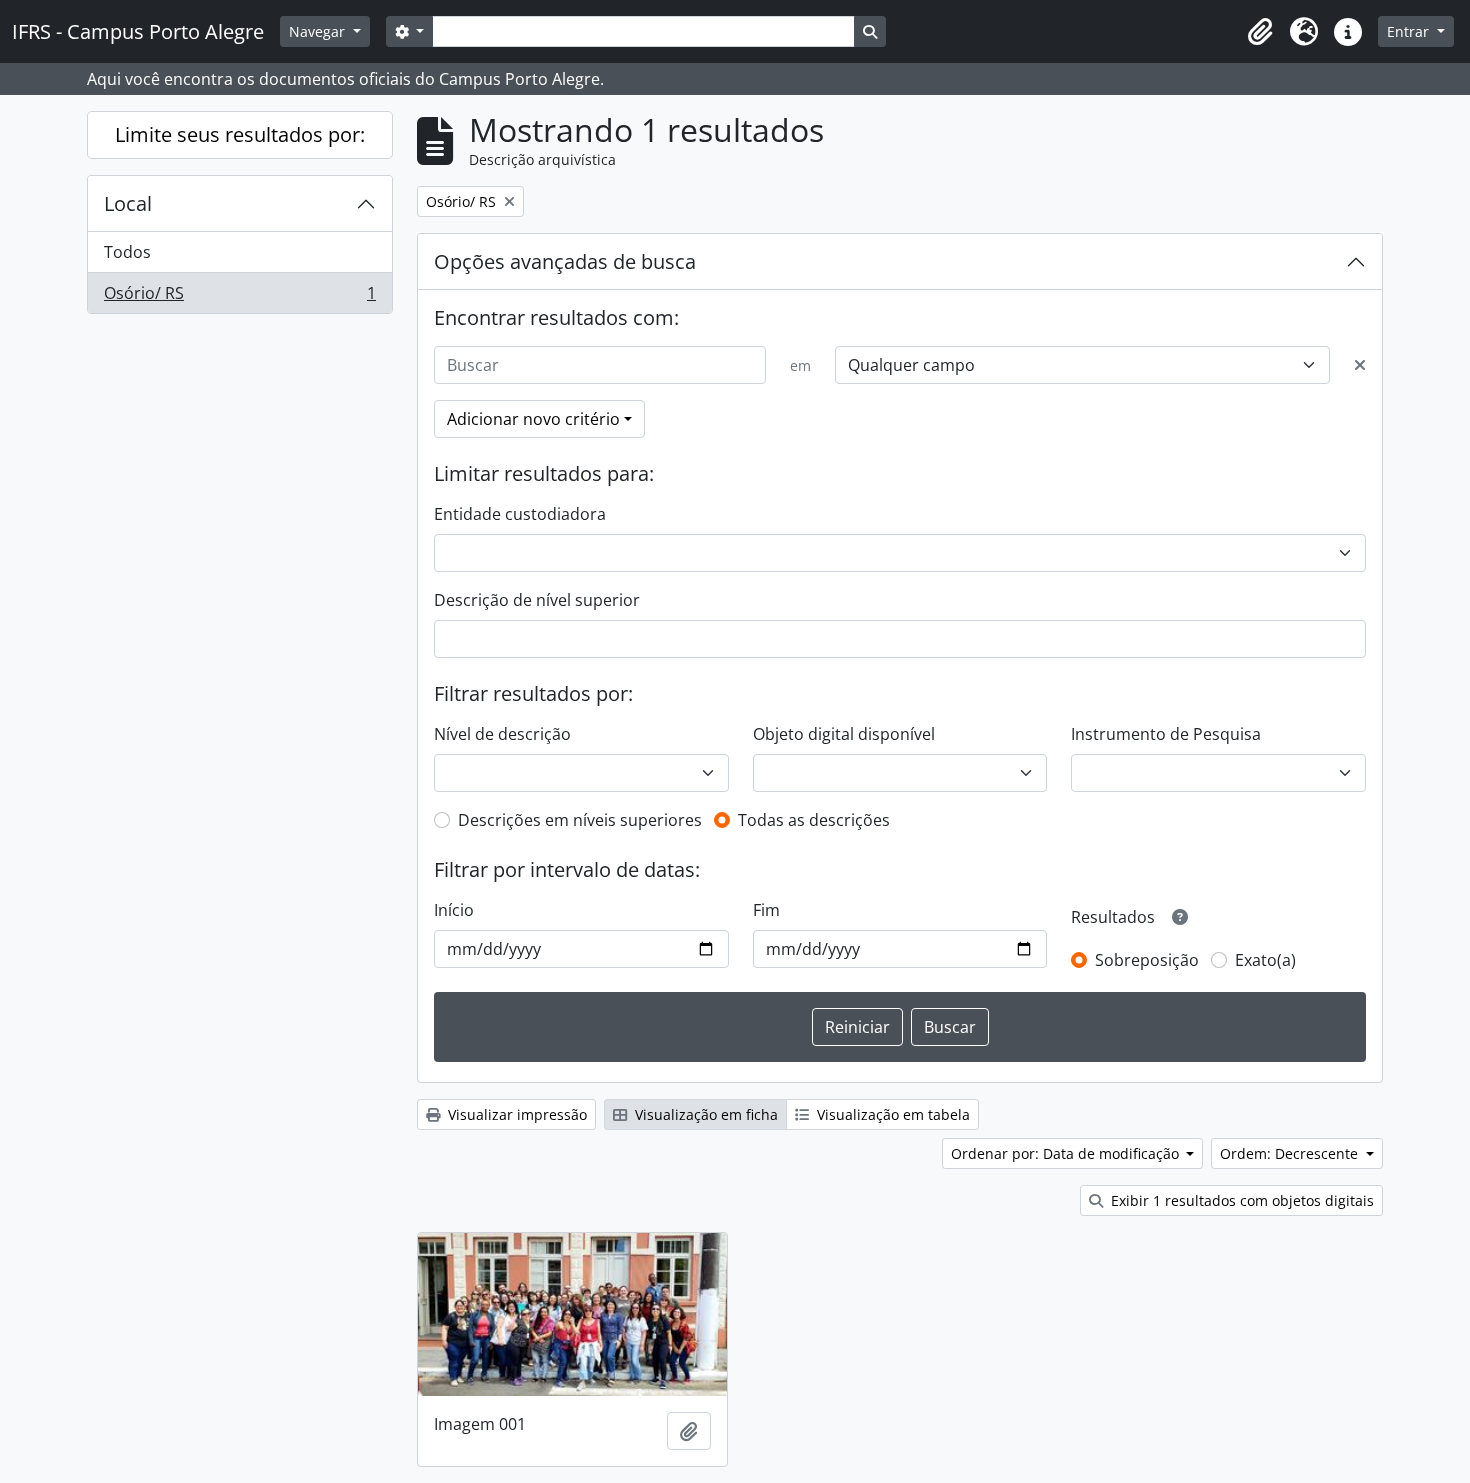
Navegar (319, 31)
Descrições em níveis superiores (580, 820)
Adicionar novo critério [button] (533, 419)
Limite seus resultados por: (240, 134)
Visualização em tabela (891, 1114)
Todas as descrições (814, 820)
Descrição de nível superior (537, 600)
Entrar (1410, 31)
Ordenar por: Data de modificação (1067, 1153)
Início (454, 910)
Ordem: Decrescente (1291, 1153)
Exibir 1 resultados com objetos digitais (1240, 1200)
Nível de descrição (502, 734)
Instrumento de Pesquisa (1166, 734)
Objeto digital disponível (844, 734)
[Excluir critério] (1360, 365)
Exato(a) (1265, 960)
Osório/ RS (239, 297)
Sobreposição (1147, 960)
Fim (766, 910)
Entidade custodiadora (520, 514)
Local (128, 203)
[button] (1260, 32)
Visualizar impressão (515, 1114)
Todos (127, 252)
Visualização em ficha (704, 1114)
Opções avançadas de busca (565, 261)
